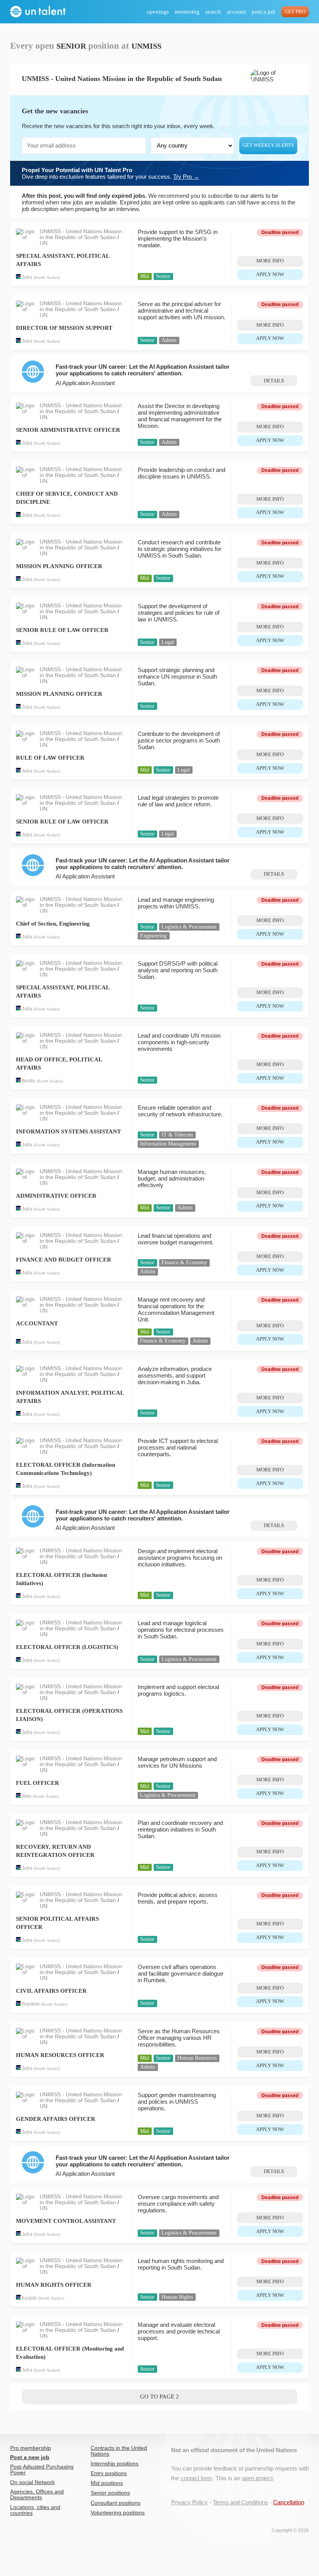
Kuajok (29, 2298)
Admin (169, 340)
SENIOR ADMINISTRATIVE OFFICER (68, 430)
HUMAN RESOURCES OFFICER (60, 2055)
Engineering (153, 936)
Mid (145, 276)
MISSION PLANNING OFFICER (59, 566)
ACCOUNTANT (37, 1323)
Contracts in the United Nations (119, 2451)
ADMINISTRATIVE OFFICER (56, 1196)
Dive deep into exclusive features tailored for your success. (110, 173)
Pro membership (31, 2448)
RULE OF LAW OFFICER (50, 758)
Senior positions (110, 2493)
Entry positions (109, 2473)
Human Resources (197, 2058)
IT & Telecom (177, 1135)
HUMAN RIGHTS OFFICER (54, 2285)
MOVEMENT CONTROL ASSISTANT (66, 2221)
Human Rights (177, 2297)
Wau (27, 1796)
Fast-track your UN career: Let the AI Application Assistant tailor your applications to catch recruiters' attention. (143, 370)
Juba (27, 277)
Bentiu (29, 1081)
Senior (163, 276)
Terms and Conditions (240, 2502)
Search (213, 12)
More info (270, 261)
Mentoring (187, 12)
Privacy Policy (189, 2502)
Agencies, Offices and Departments (37, 2495)
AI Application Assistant (85, 383)
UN (44, 243)
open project (257, 2478)
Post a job (264, 12)
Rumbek (31, 2004)
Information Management (168, 1144)
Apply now (270, 274)
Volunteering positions (118, 2513)
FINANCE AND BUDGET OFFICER (64, 1260)
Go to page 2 (159, 2397)
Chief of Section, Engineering (53, 924)
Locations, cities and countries (35, 2510)
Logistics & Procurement (189, 927)
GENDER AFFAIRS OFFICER (56, 2119)
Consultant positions (116, 2503)
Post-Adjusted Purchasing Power (42, 2470)
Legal (168, 642)
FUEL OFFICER (38, 1783)
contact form (196, 2478)
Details (274, 381)
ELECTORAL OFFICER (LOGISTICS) (67, 1647)
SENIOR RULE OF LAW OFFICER (62, 630)
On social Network (32, 2482)
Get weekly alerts (268, 145)
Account (236, 12)
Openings (158, 12)
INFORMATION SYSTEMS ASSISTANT (68, 1131)
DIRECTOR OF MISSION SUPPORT (64, 328)
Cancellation (289, 2502)
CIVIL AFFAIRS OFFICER (51, 1991)
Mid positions (107, 2483)
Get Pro (295, 12)
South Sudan (47, 277)
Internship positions (115, 2464)
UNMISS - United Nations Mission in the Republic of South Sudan (81, 234)
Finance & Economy (184, 1262)
